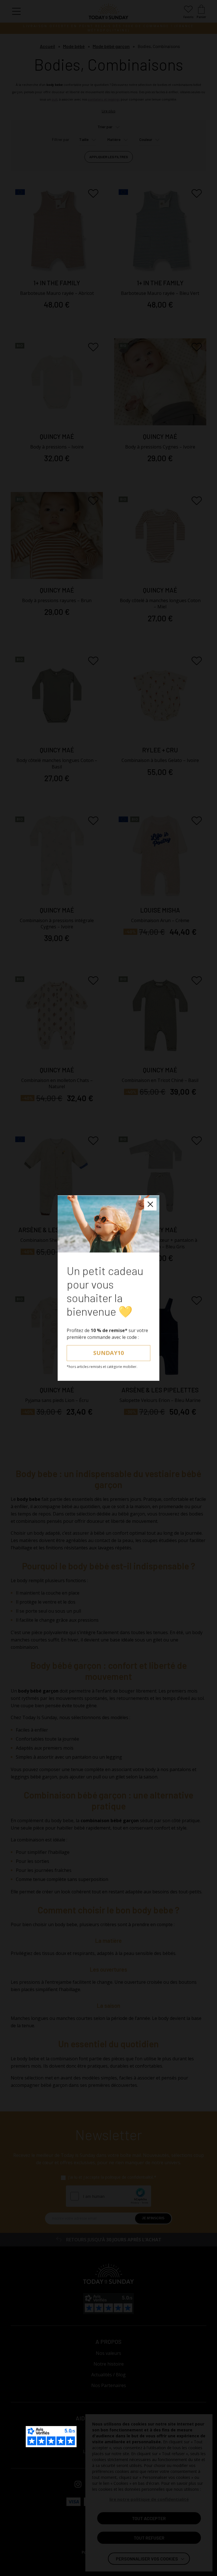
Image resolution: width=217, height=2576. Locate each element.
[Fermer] (150, 1204)
